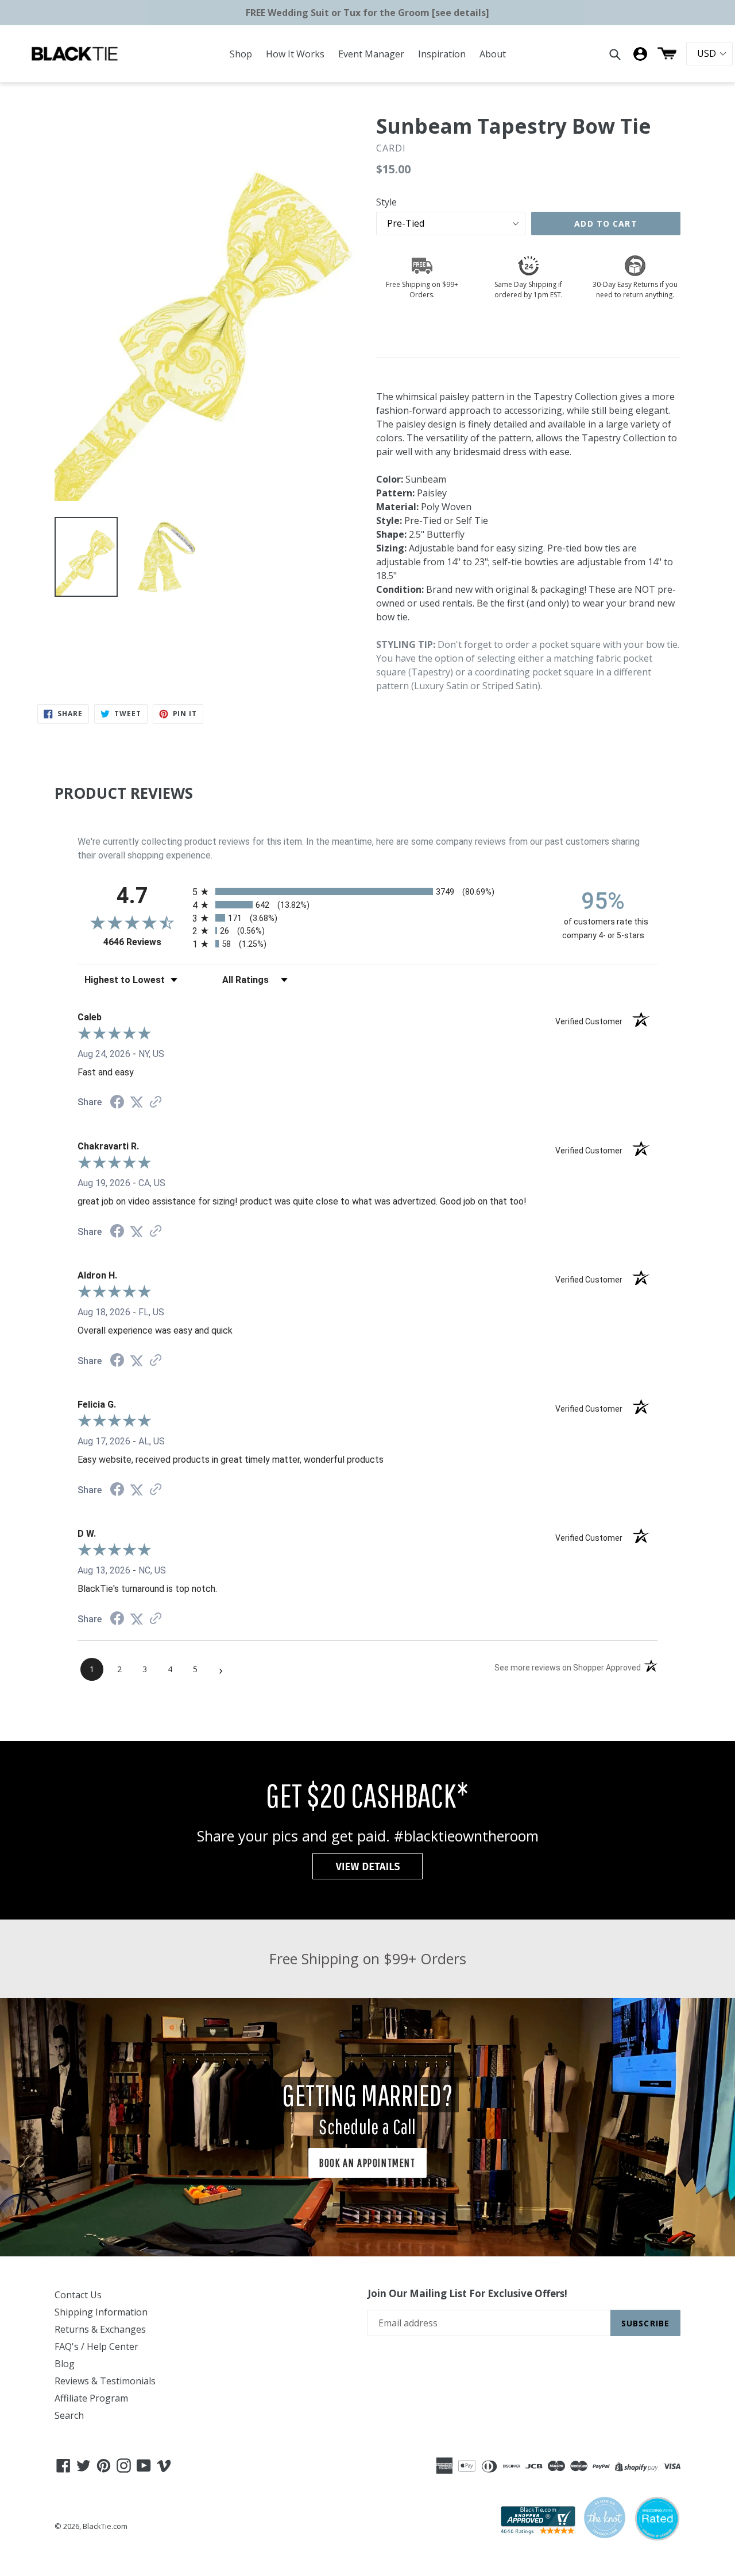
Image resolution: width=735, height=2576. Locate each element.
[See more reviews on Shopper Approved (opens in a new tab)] (156, 1103)
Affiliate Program (91, 2398)
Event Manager (371, 54)
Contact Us (78, 2295)
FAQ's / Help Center (96, 2346)
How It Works (295, 54)
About (493, 54)
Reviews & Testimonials (105, 2381)
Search (69, 2415)
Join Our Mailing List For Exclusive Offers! (467, 2294)
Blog (65, 2364)
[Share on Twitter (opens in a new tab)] (137, 1102)
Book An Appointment (367, 2163)
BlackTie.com (105, 2526)
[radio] (367, 891)
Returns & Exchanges (100, 2329)
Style (386, 202)
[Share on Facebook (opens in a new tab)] (117, 1103)
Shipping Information (101, 2312)
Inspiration (442, 54)
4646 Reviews (145, 942)
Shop (241, 54)
